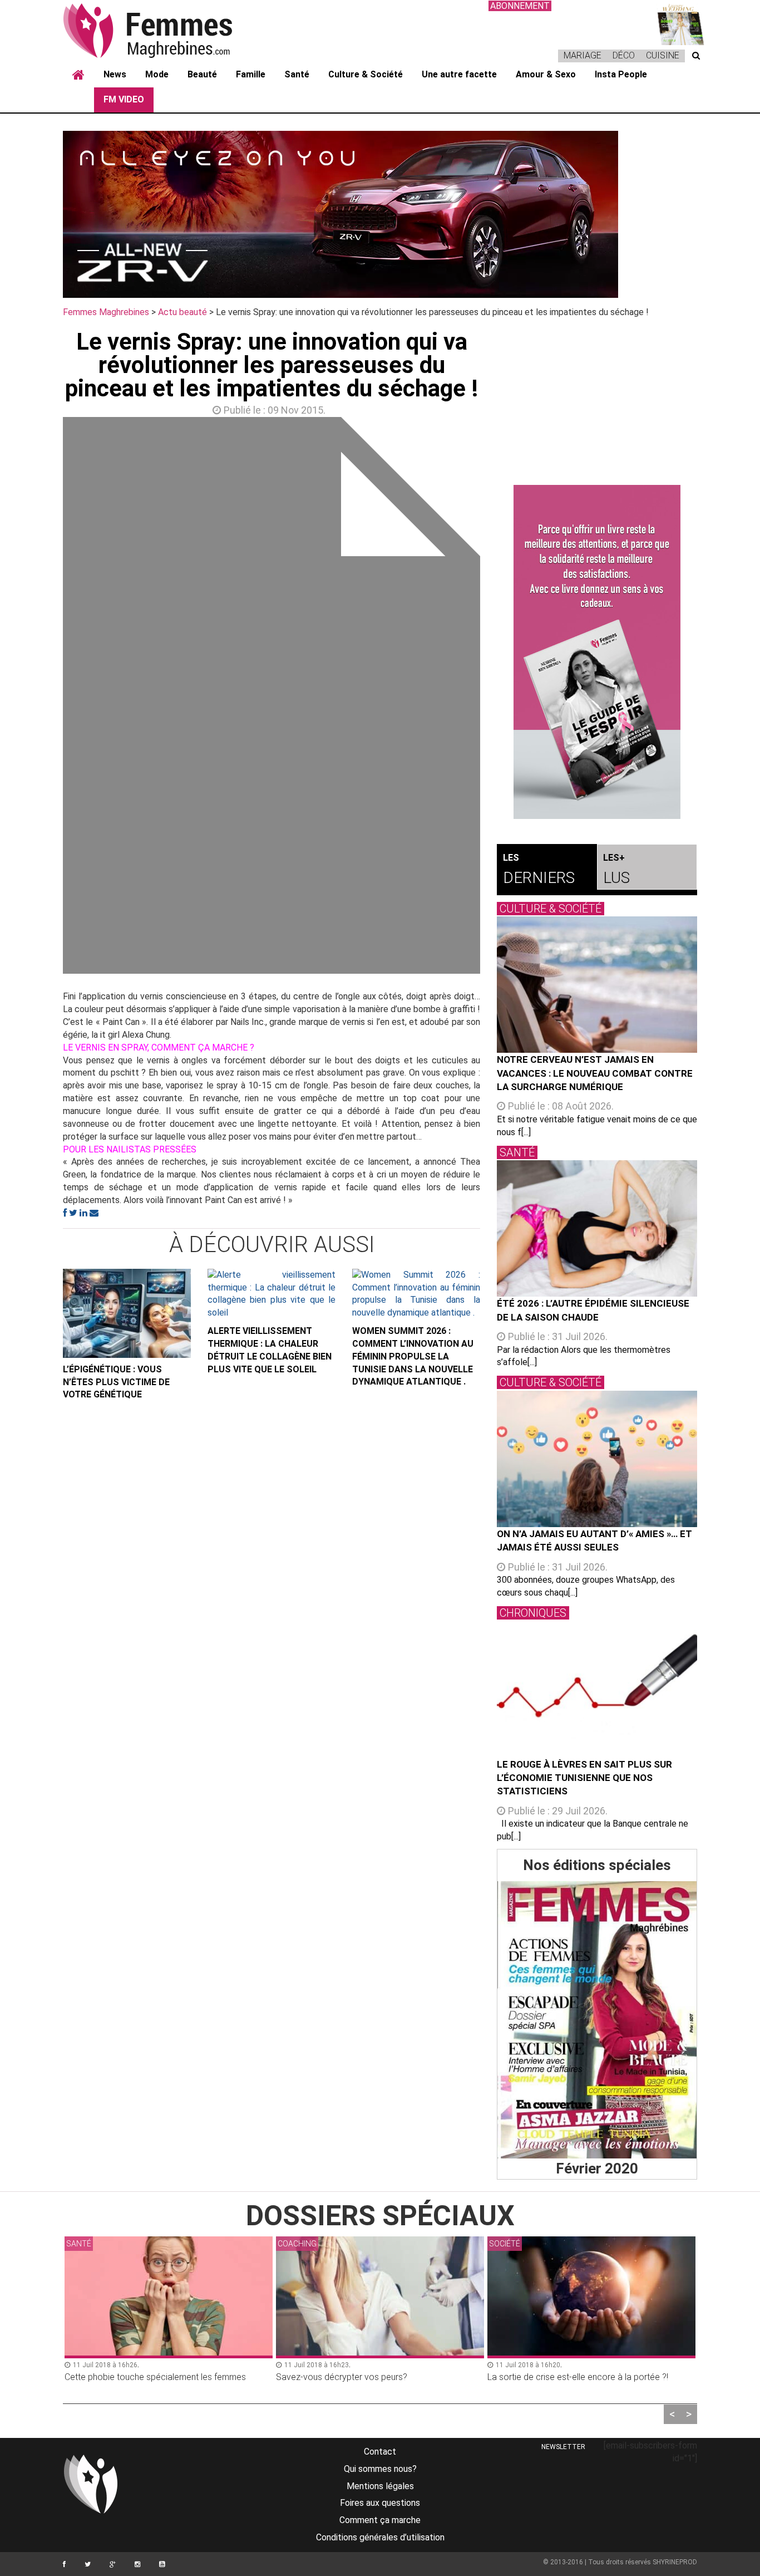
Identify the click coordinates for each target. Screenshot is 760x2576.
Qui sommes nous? (380, 2469)
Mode (157, 74)
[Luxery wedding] (675, 23)
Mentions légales (380, 2486)
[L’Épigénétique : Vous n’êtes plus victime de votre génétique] (127, 1313)
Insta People (621, 74)
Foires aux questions (380, 2503)
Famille (251, 74)
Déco (624, 55)
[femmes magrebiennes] (163, 30)
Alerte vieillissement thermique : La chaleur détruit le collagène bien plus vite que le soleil (270, 1350)
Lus (616, 870)
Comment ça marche (380, 2520)
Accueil (78, 75)
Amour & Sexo (546, 74)
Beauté (202, 74)
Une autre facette (459, 74)
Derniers (539, 870)
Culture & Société (366, 74)
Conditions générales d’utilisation (380, 2537)
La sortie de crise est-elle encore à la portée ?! (578, 2377)
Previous (46, 698)
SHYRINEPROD (675, 2562)
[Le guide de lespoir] (597, 652)
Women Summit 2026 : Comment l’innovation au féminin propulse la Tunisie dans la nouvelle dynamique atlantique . (413, 1356)
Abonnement (520, 6)
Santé (297, 74)
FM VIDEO (124, 99)
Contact (380, 2452)
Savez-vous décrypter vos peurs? (342, 2377)
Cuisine (663, 55)
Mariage (583, 55)
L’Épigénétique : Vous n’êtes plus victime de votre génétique (116, 1382)
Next (497, 698)
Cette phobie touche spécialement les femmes (155, 2377)
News (115, 74)
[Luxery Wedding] (597, 2020)
